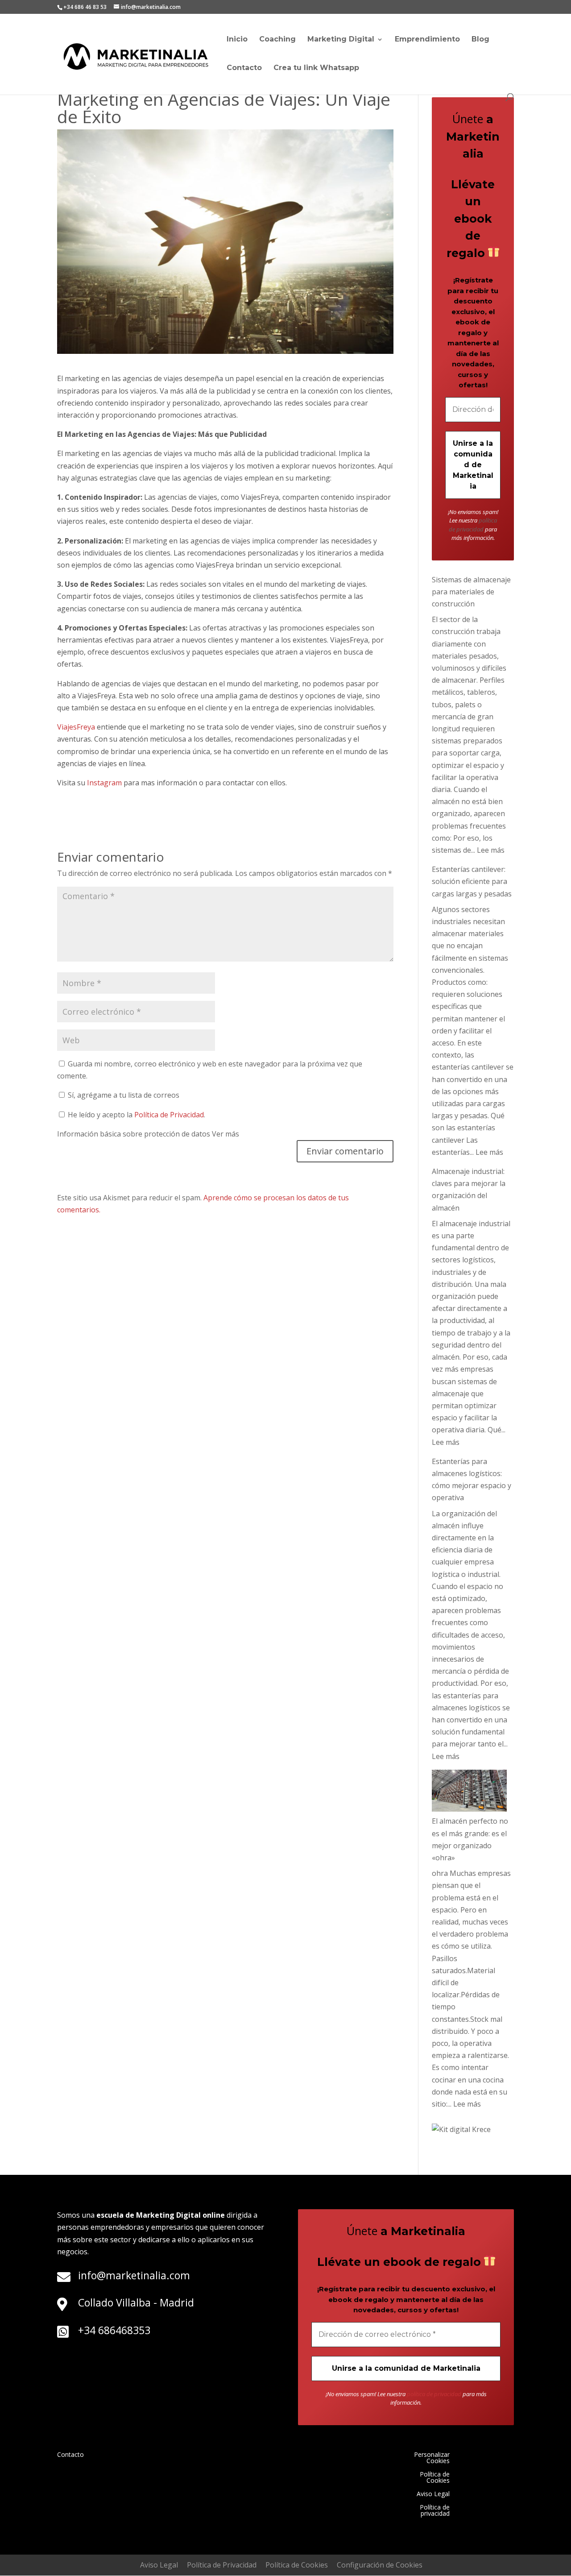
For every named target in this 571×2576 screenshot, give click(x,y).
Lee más (491, 850)
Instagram (104, 783)
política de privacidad (473, 525)
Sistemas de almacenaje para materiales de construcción (471, 592)
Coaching (277, 40)
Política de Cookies (435, 2478)
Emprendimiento (427, 40)
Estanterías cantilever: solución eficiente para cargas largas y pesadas (472, 881)
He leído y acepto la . (136, 1115)
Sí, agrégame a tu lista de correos (123, 1095)
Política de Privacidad (169, 1115)
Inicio (237, 40)
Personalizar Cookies (432, 2458)
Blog (480, 40)
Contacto (244, 68)
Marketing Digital (341, 40)
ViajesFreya (77, 727)
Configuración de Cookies (380, 2565)
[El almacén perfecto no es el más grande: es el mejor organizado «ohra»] (469, 1793)
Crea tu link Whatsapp (316, 68)
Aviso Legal (433, 2494)
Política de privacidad (435, 2511)
